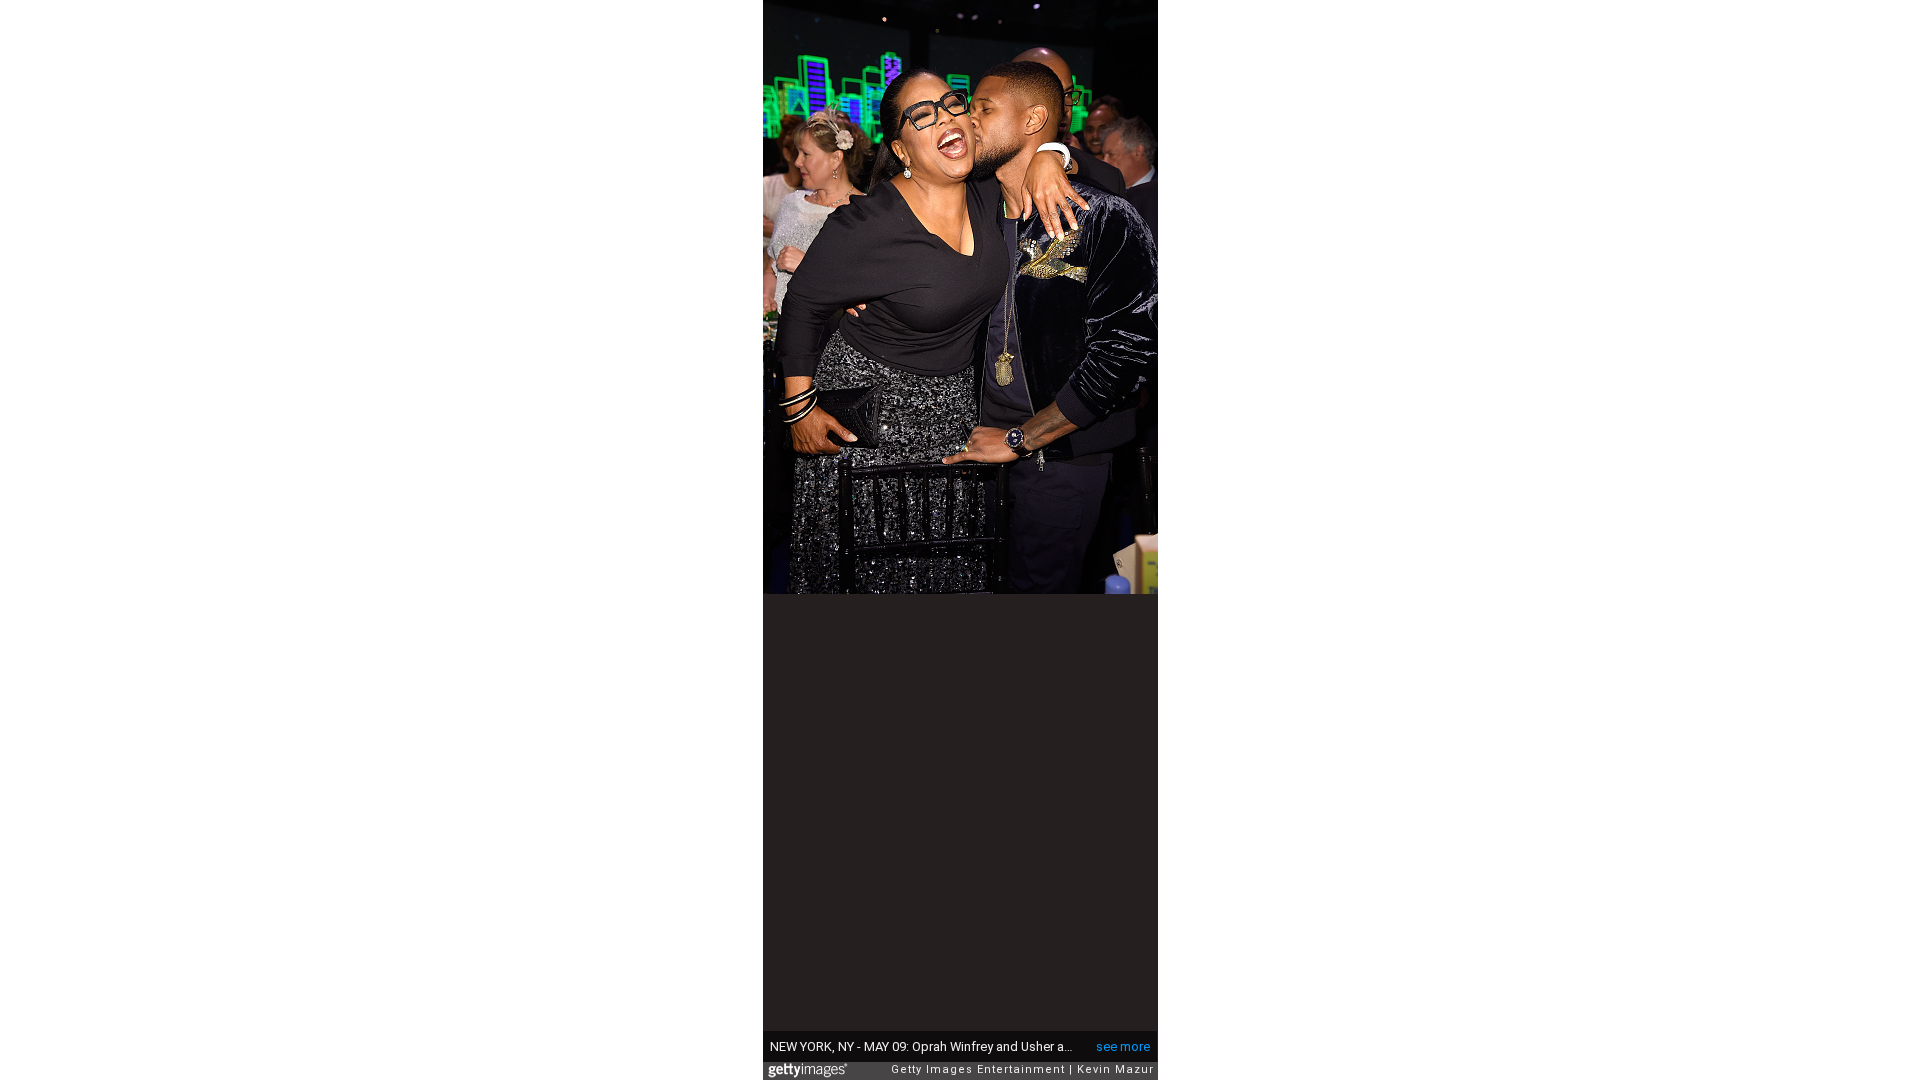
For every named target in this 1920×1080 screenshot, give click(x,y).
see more (1123, 1046)
